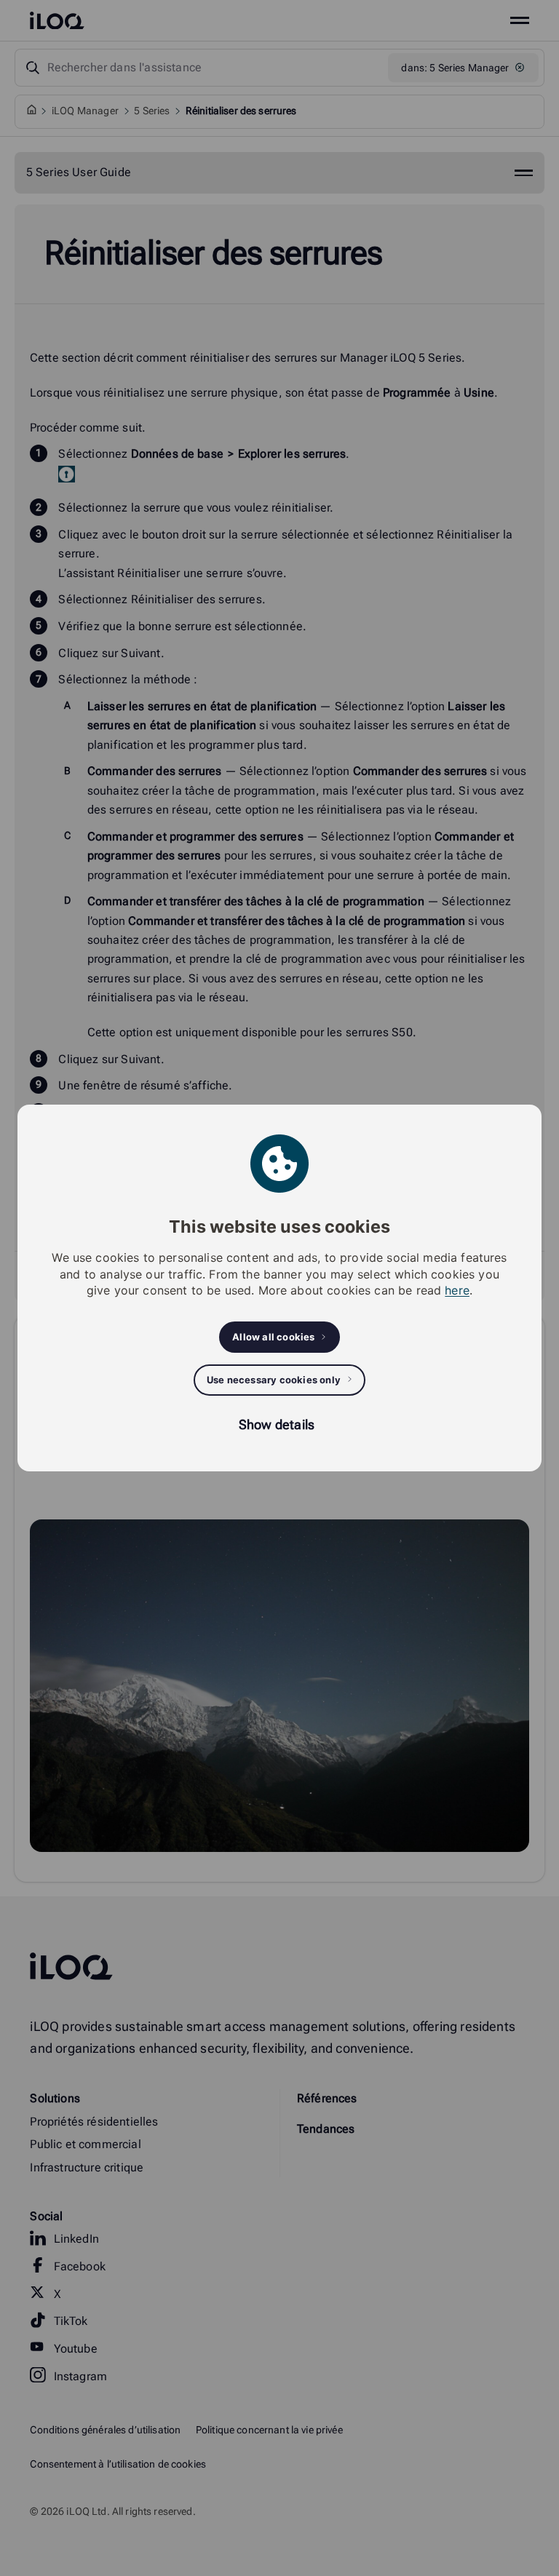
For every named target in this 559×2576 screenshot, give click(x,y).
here (457, 1290)
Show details (277, 1424)
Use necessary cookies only (274, 1380)
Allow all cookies (273, 1337)
